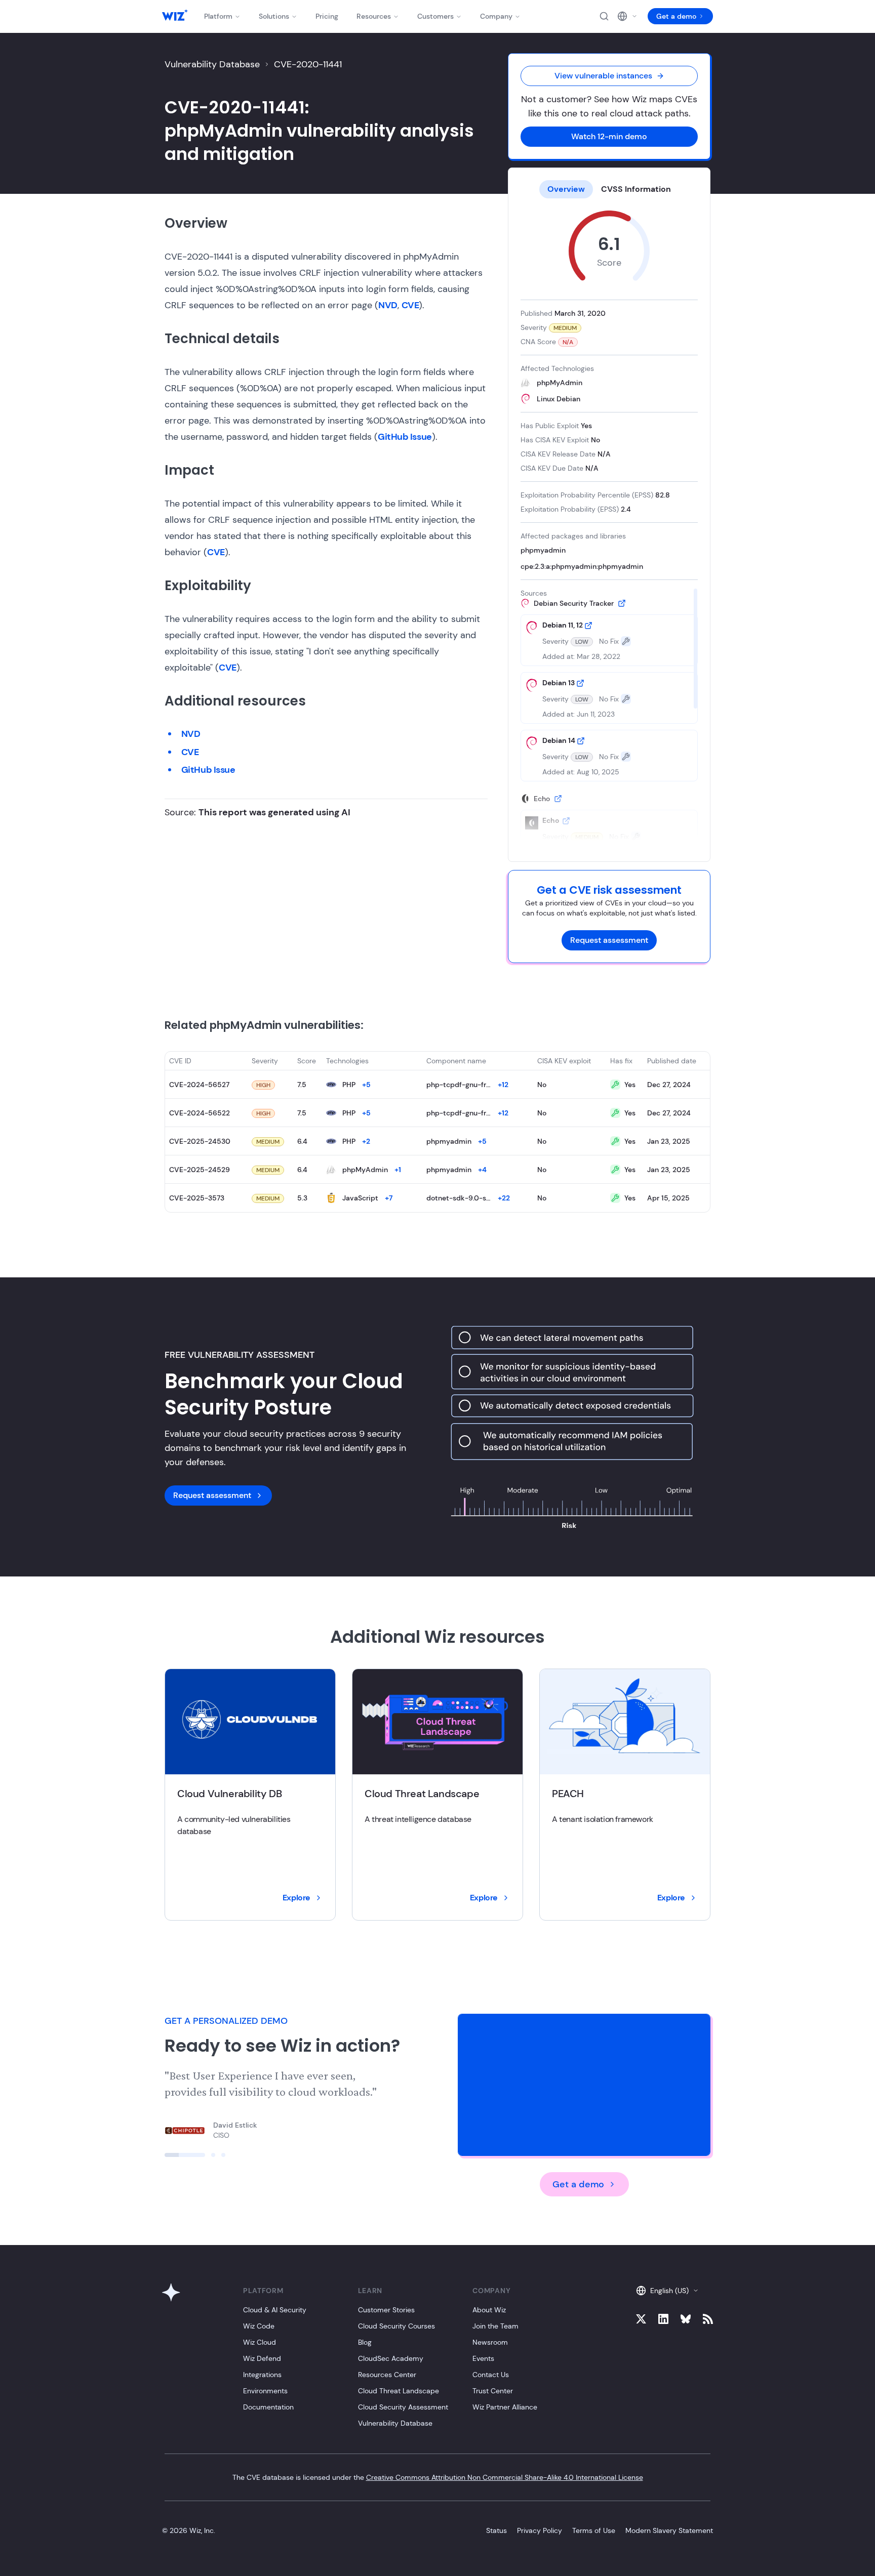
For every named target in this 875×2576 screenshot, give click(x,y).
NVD (388, 305)
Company (496, 16)
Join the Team (495, 2326)
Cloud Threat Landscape (399, 2391)
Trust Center (493, 2391)
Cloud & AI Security (275, 2310)
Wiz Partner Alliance (505, 2407)
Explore (296, 1898)
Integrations (262, 2375)
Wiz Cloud (260, 2342)
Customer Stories (386, 2310)
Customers (435, 16)
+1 (398, 1170)
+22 (504, 1198)
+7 (389, 1198)
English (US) (669, 2291)
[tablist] (609, 189)
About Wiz (489, 2310)
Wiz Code (259, 2326)
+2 (366, 1141)
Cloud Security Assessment (403, 2407)
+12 (503, 1085)
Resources (374, 16)
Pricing (327, 16)
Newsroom (490, 2342)
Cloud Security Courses (396, 2326)
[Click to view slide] (185, 2155)
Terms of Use (594, 2530)
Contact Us (491, 2375)
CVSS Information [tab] (636, 189)
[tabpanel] (609, 526)
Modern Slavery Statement (669, 2530)
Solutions (274, 16)
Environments (265, 2391)
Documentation (268, 2407)
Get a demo (676, 16)
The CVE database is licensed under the (438, 2477)
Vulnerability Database (212, 64)
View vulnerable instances (603, 76)
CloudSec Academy (391, 2358)
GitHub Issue (405, 437)
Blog (365, 2342)
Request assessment (609, 940)
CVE (410, 305)
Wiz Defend (262, 2358)
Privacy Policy (540, 2530)
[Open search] (604, 16)
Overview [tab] (566, 189)
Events (483, 2358)
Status (496, 2530)
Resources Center (387, 2375)
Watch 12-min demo (609, 136)
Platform (218, 16)
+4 (482, 1170)
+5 (366, 1085)
